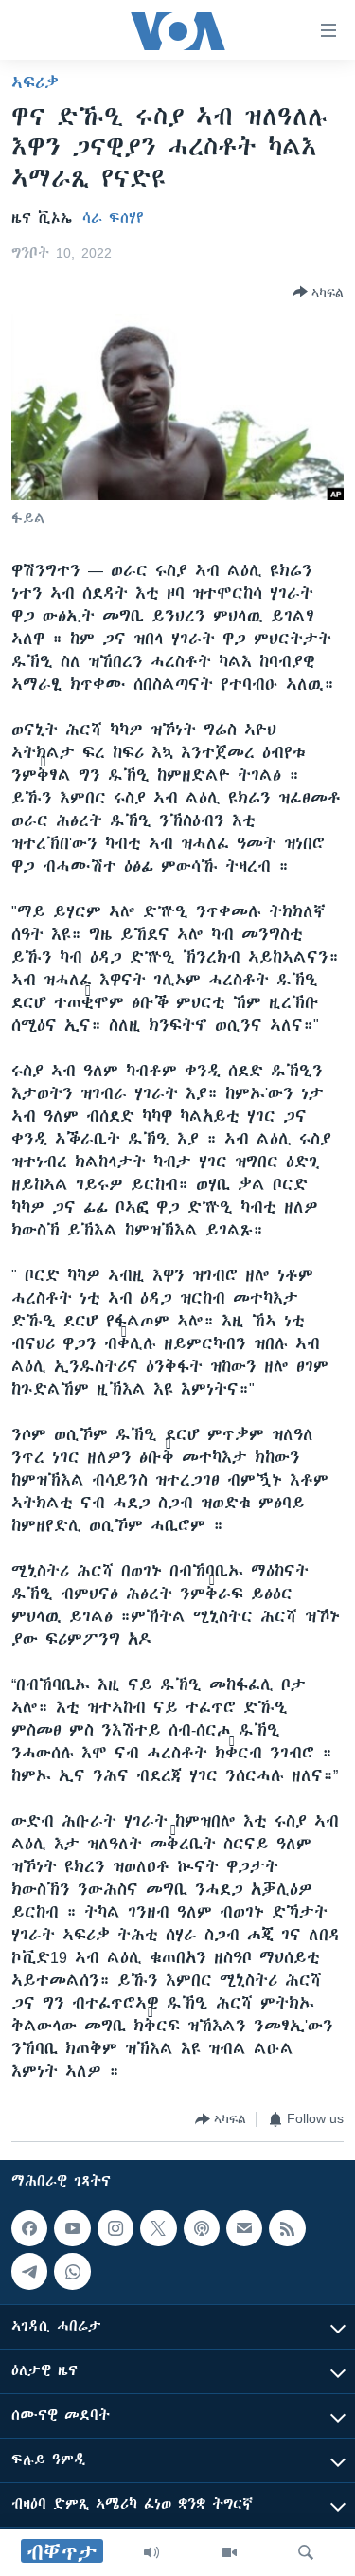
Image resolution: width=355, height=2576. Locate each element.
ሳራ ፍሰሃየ (113, 218)
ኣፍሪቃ (35, 82)
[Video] (229, 2552)
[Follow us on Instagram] (115, 2228)
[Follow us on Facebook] (29, 2228)
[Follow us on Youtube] (72, 2228)
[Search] (306, 2552)
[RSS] (287, 2228)
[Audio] (151, 2552)
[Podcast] (202, 2228)
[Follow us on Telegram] (29, 2271)
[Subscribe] (244, 2228)
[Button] (318, 292)
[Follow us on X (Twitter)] (158, 2228)
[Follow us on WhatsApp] (72, 2271)
